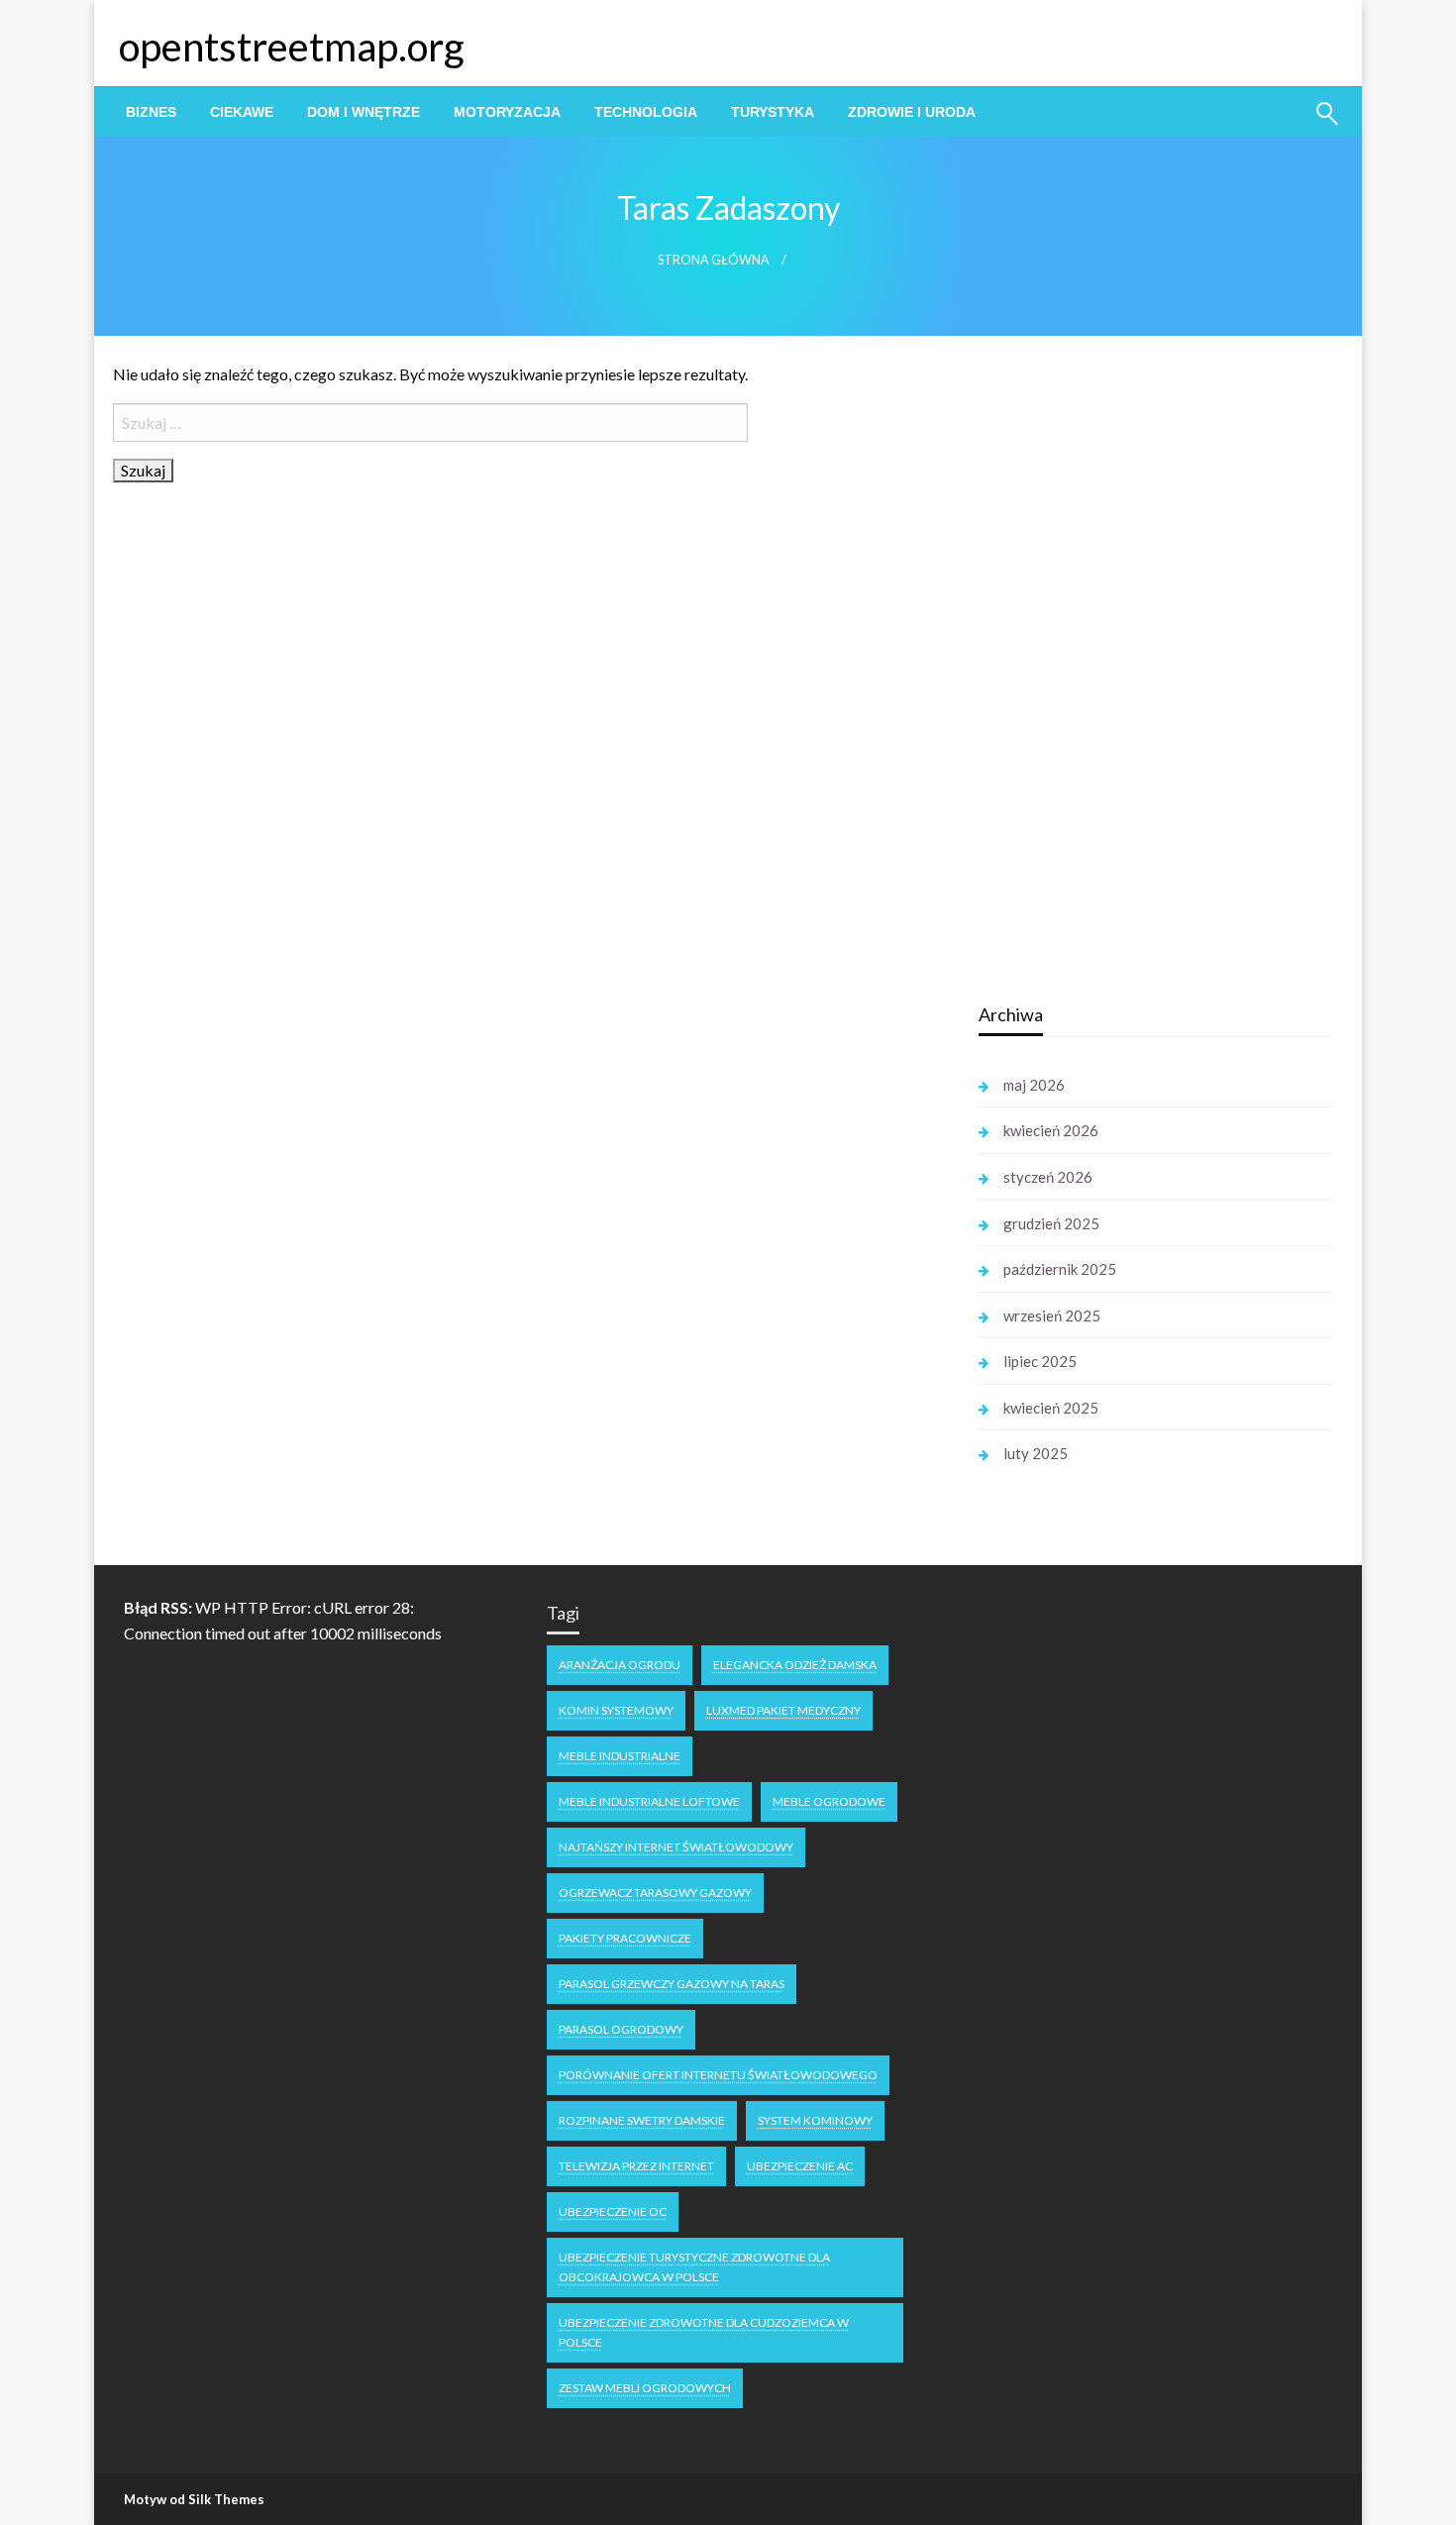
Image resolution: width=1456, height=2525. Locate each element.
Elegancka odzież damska (795, 1665)
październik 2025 (1060, 1269)
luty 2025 (1036, 1453)
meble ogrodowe (829, 1801)
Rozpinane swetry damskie (642, 2120)
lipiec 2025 (1040, 1361)
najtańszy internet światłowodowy (676, 1847)
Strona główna (714, 260)
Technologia (646, 112)
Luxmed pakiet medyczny (783, 1710)
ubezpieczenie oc (613, 2211)
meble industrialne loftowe (649, 1801)
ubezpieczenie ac (800, 2166)
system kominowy (815, 2120)
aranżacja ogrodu (620, 1665)
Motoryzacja (507, 112)
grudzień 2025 (1051, 1223)
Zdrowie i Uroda (912, 112)
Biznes (151, 112)
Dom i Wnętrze (364, 112)
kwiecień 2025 (1051, 1408)
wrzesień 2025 (1052, 1315)
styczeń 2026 (1048, 1177)
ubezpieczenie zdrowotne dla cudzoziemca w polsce (704, 2332)
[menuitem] (151, 112)
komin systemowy (616, 1710)
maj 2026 (1034, 1085)
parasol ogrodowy (621, 2029)
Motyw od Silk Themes (194, 2499)
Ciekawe (242, 112)
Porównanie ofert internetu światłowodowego (718, 2075)
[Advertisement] (1127, 673)
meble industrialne (620, 1756)
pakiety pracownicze (625, 1938)
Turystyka (773, 112)
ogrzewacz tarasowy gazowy (655, 1893)
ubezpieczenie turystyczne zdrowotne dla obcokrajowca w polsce (694, 2267)
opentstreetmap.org (292, 47)
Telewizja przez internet (636, 2166)
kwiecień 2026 (1051, 1130)
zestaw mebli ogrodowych (645, 2388)
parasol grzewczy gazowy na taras (672, 1984)
